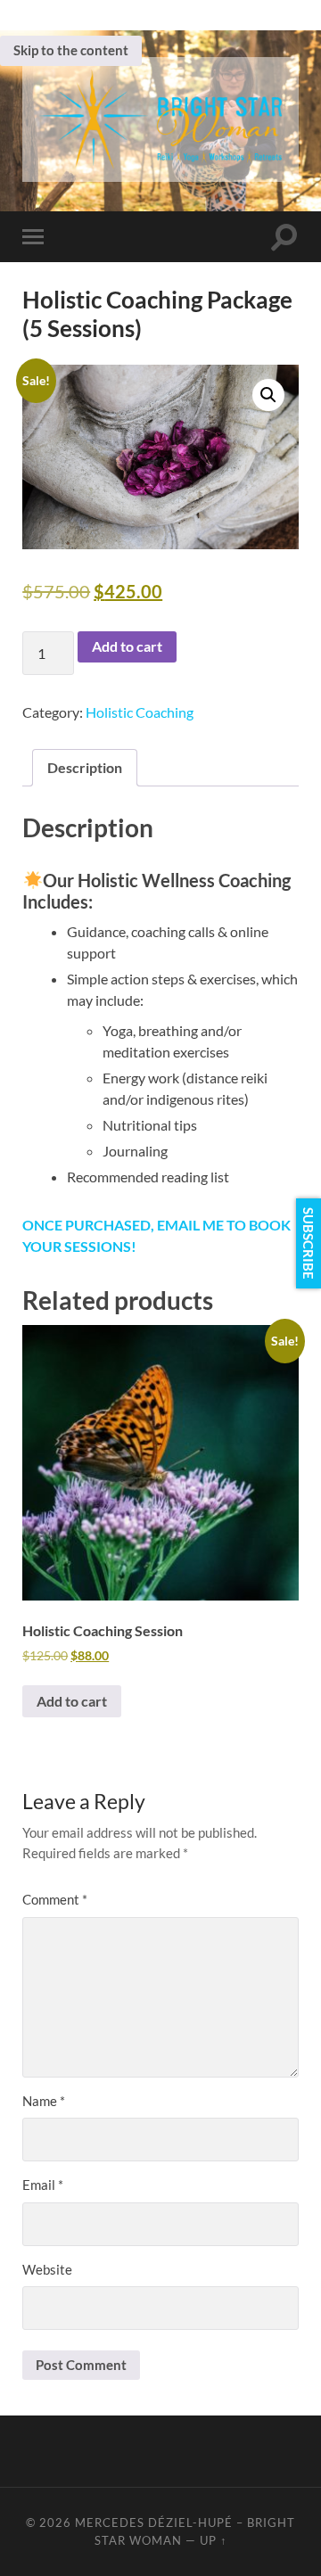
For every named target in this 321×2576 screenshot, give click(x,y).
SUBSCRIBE (309, 1243)
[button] (268, 395)
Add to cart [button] (72, 1701)
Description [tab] (85, 767)
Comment (55, 1899)
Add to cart (127, 646)
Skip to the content (71, 50)
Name (44, 2101)
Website (47, 2269)
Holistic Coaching (140, 712)
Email (43, 2185)
